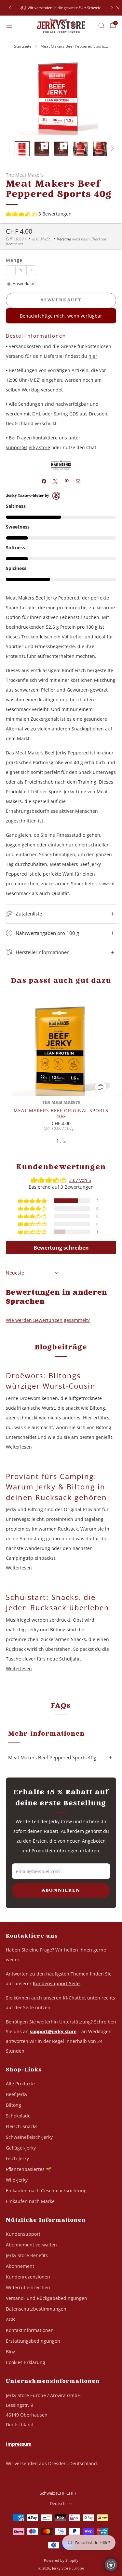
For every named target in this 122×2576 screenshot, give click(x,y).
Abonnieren (61, 1891)
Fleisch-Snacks (22, 2126)
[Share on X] (55, 481)
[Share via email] (78, 481)
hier (93, 356)
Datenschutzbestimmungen (36, 2309)
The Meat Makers (25, 175)
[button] (22, 214)
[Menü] (9, 25)
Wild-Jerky (17, 2180)
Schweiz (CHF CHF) (58, 2493)
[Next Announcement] (112, 8)
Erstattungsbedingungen (33, 2341)
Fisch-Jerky (17, 2158)
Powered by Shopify (61, 2560)
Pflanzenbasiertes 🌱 (29, 2169)
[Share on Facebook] (44, 481)
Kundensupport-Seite (56, 1983)
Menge (14, 260)
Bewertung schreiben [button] (61, 1248)
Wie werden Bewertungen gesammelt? (48, 1320)
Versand (64, 239)
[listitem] (61, 8)
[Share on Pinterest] (67, 481)
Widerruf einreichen (28, 2287)
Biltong (14, 2105)
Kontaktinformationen (30, 2330)
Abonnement (20, 2266)
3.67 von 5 (80, 1180)
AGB (10, 2320)
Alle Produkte (20, 2084)
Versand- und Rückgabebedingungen (47, 2298)
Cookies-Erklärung (26, 2362)
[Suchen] (101, 25)
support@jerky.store (28, 447)
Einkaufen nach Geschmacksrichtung (46, 2191)
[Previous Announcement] (10, 8)
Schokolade (18, 2116)
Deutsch (58, 2504)
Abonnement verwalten (31, 2245)
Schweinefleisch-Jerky (29, 2137)
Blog (11, 2352)
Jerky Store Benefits (27, 2255)
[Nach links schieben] (11, 149)
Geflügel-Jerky (21, 2148)
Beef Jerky (17, 2094)
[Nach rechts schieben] (111, 149)
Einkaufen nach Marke (30, 2201)
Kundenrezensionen (28, 2277)
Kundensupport (23, 2234)
